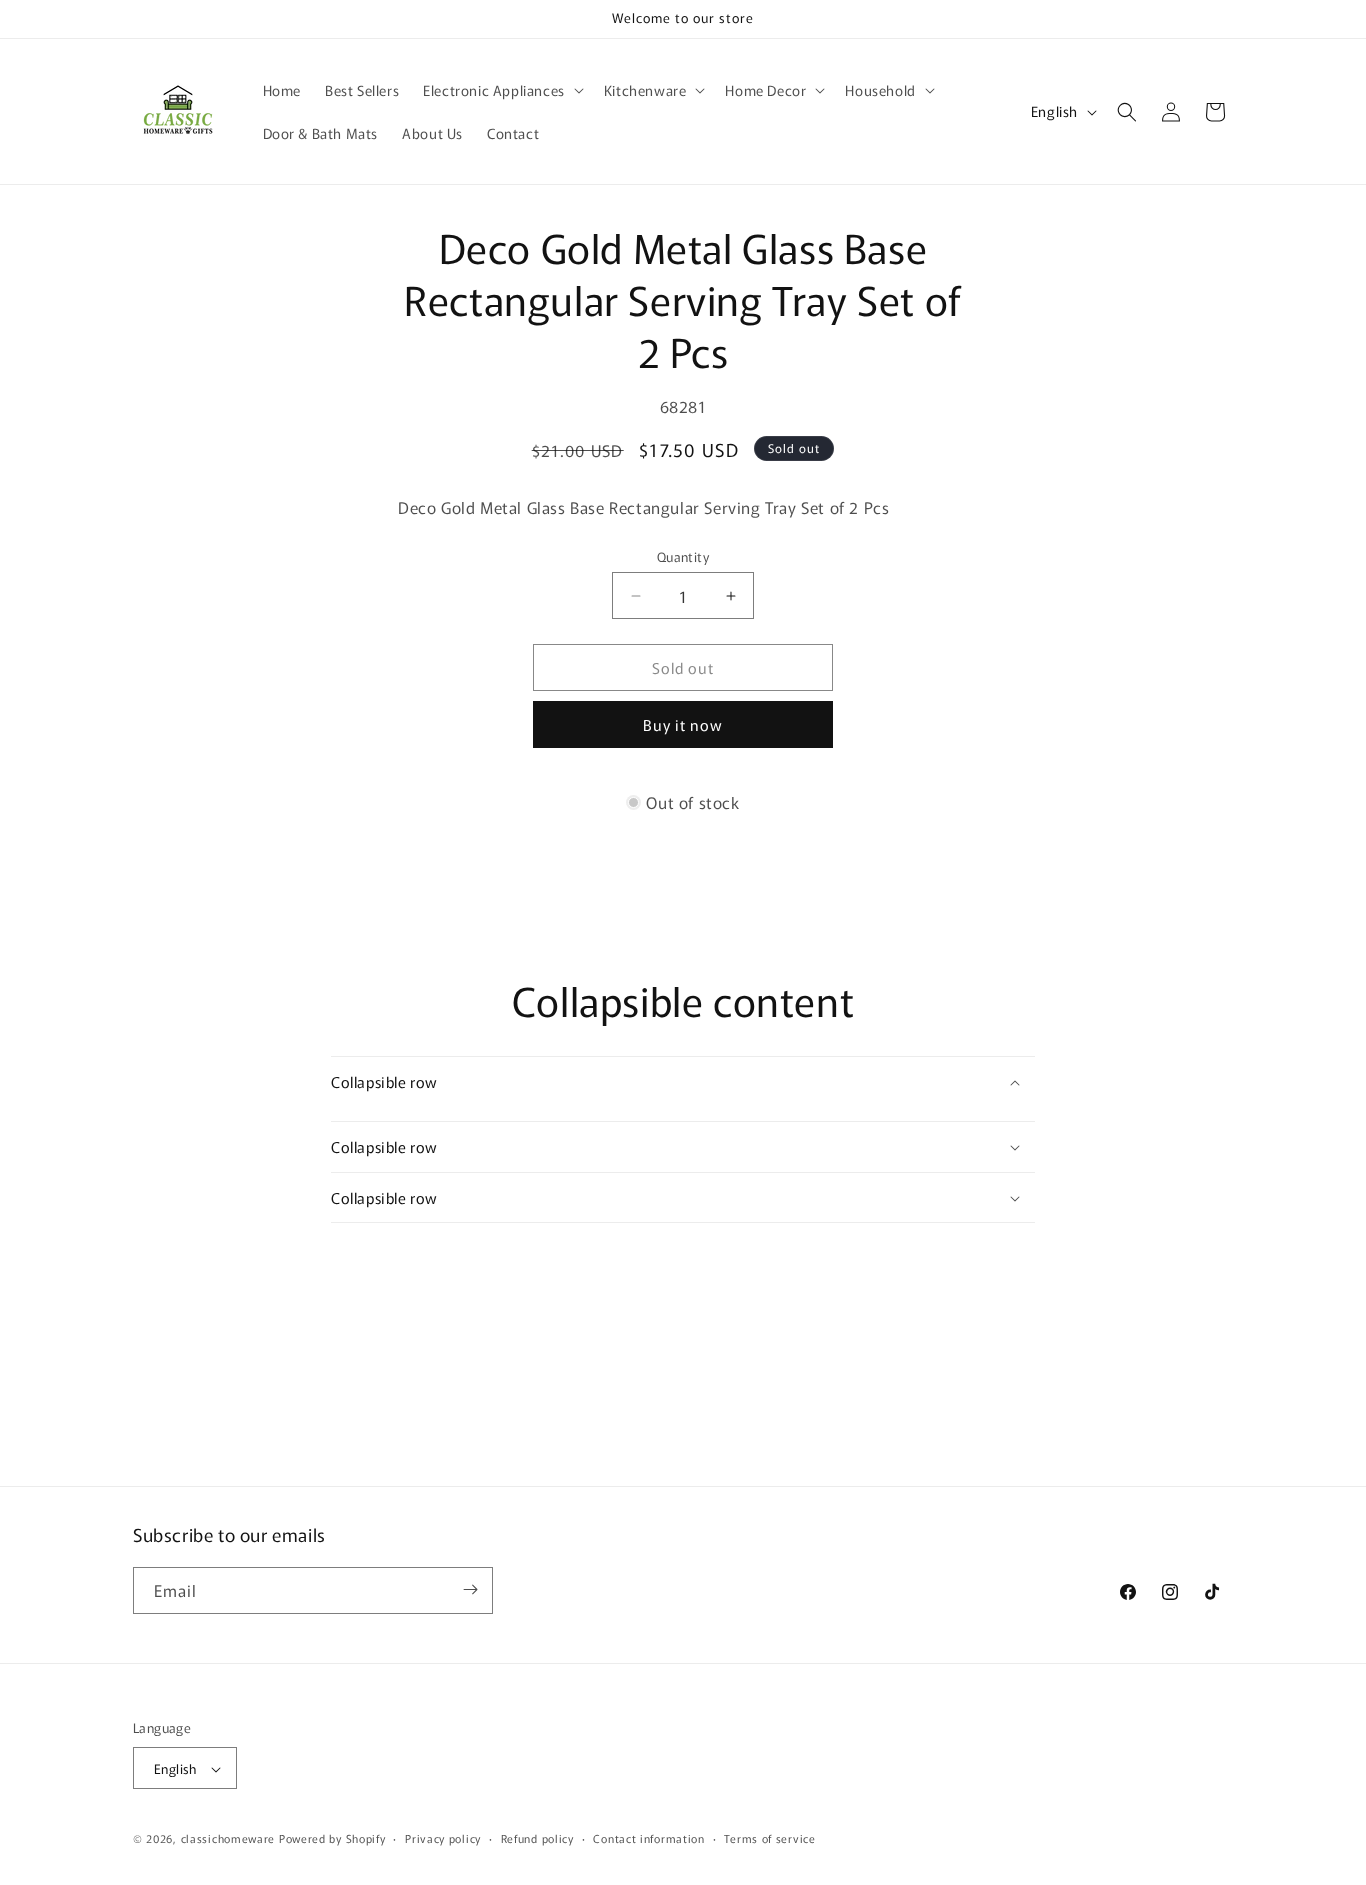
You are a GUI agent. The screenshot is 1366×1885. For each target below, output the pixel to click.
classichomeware (228, 1839)
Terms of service (769, 1838)
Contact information (648, 1838)
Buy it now (683, 724)
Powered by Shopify (332, 1839)
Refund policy (537, 1838)
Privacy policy (443, 1838)
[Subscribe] (470, 1589)
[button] (501, 90)
